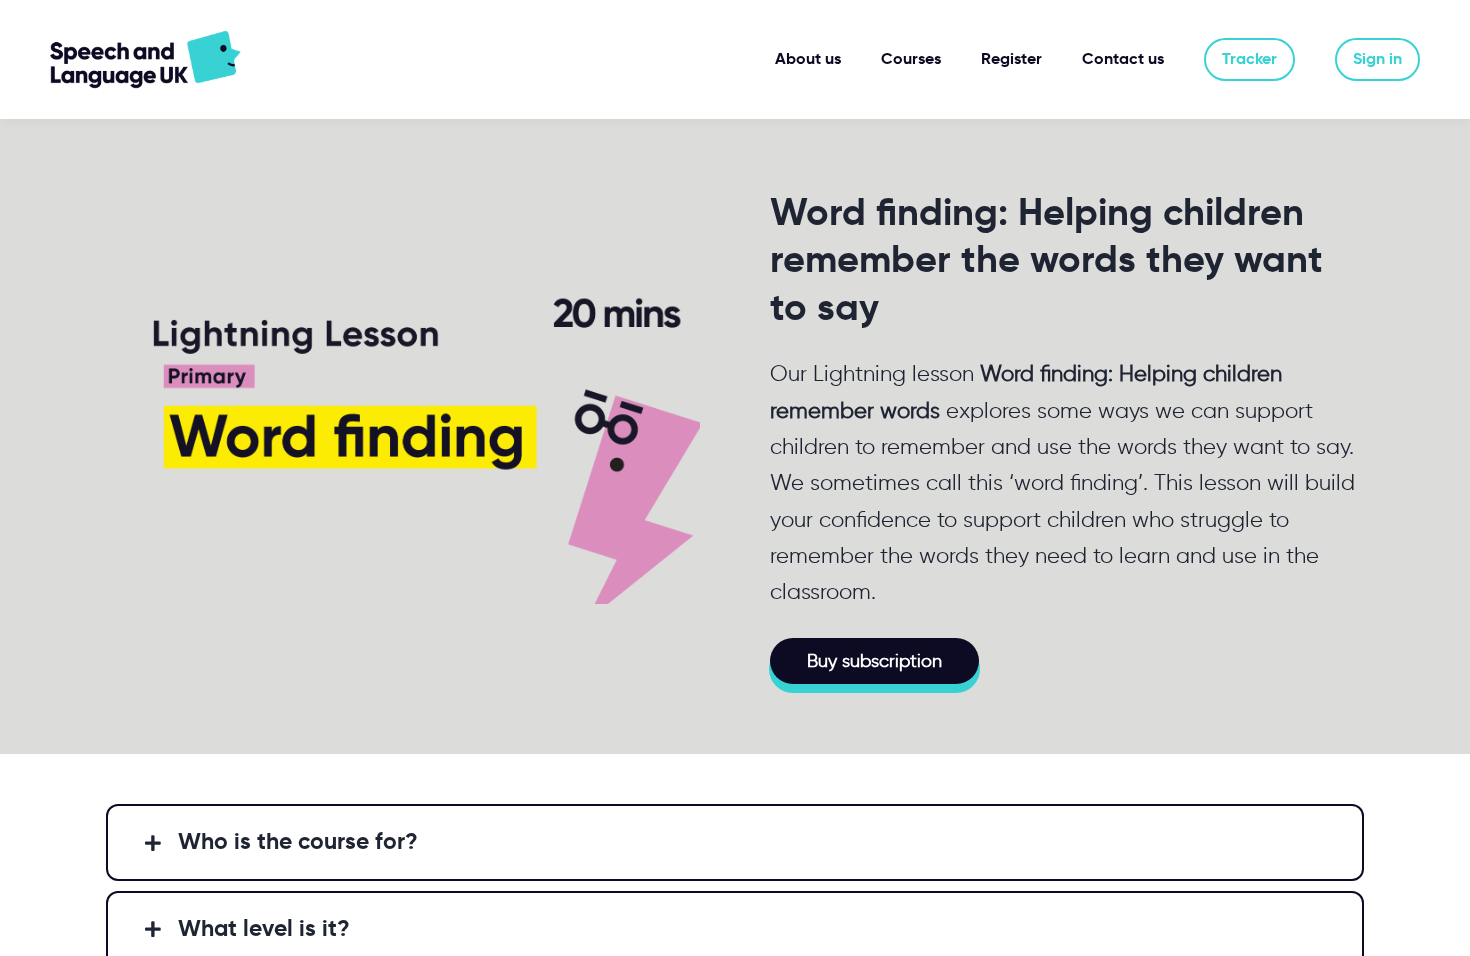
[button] (735, 842)
